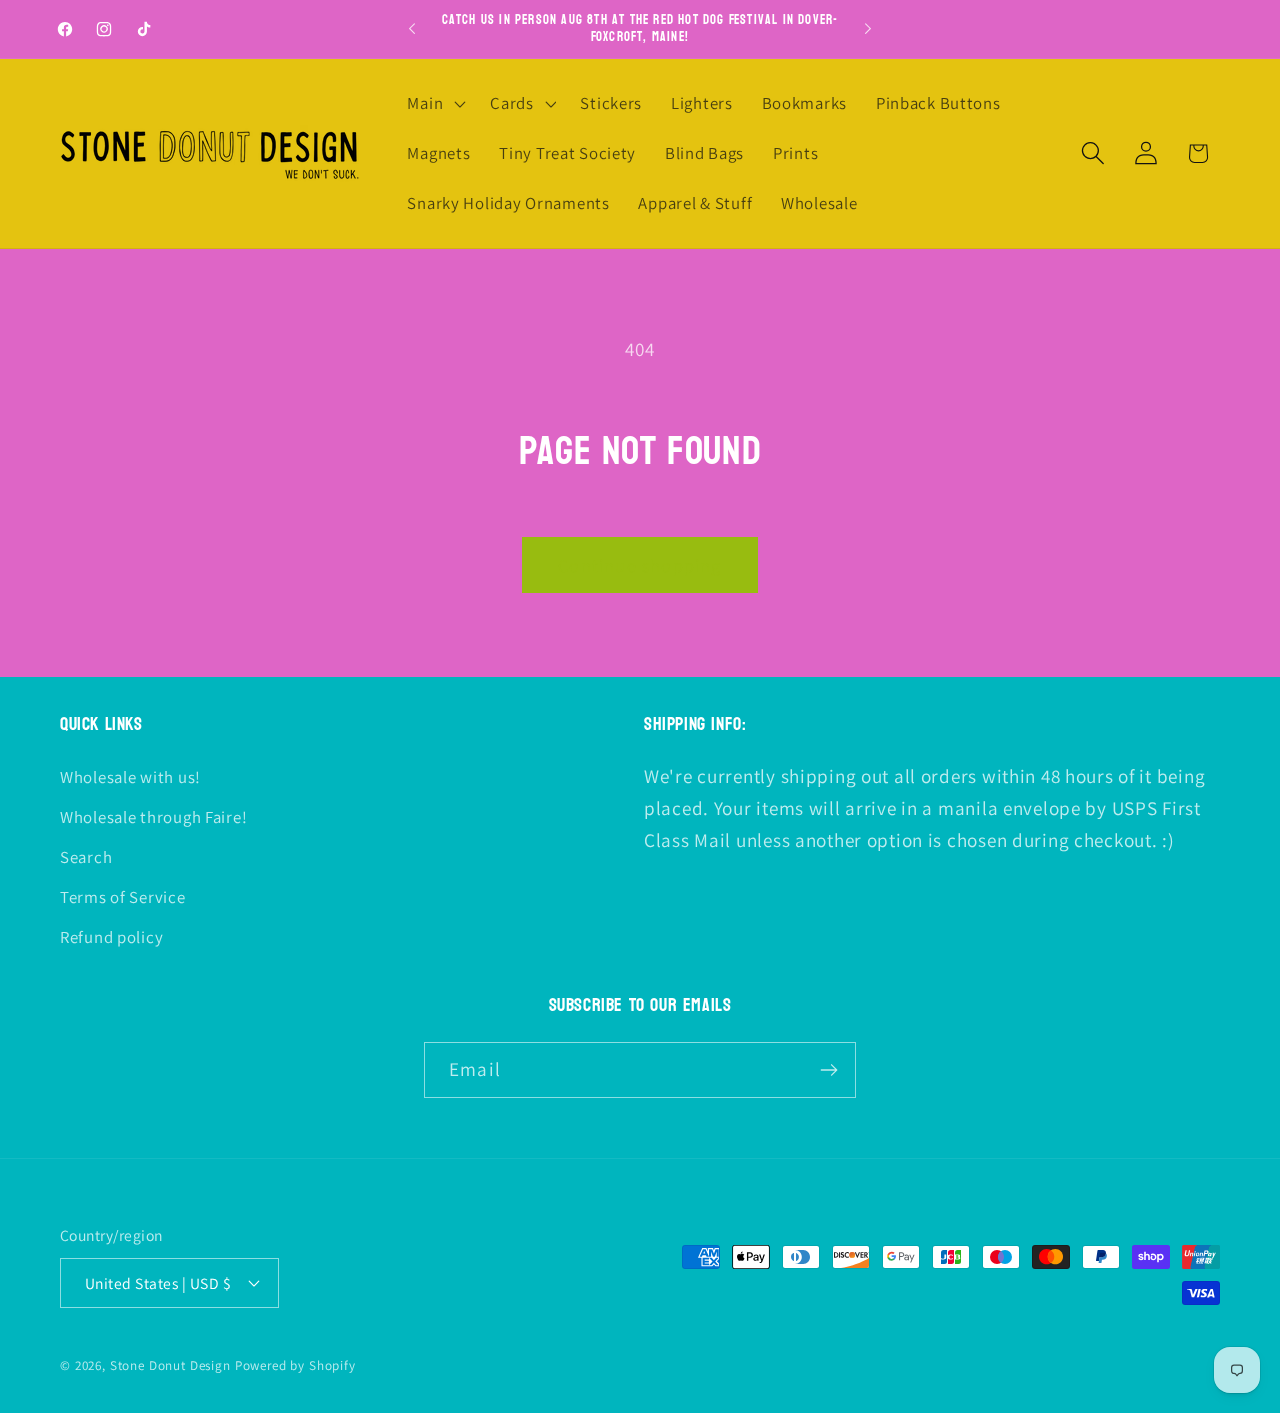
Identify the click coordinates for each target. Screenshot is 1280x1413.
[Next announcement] (868, 29)
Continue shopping (639, 565)
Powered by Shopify (295, 1365)
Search (86, 857)
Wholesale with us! (130, 777)
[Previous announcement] (412, 29)
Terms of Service (123, 897)
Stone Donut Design (170, 1365)
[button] (434, 104)
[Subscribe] (828, 1070)
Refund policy (111, 937)
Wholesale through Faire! (153, 817)
